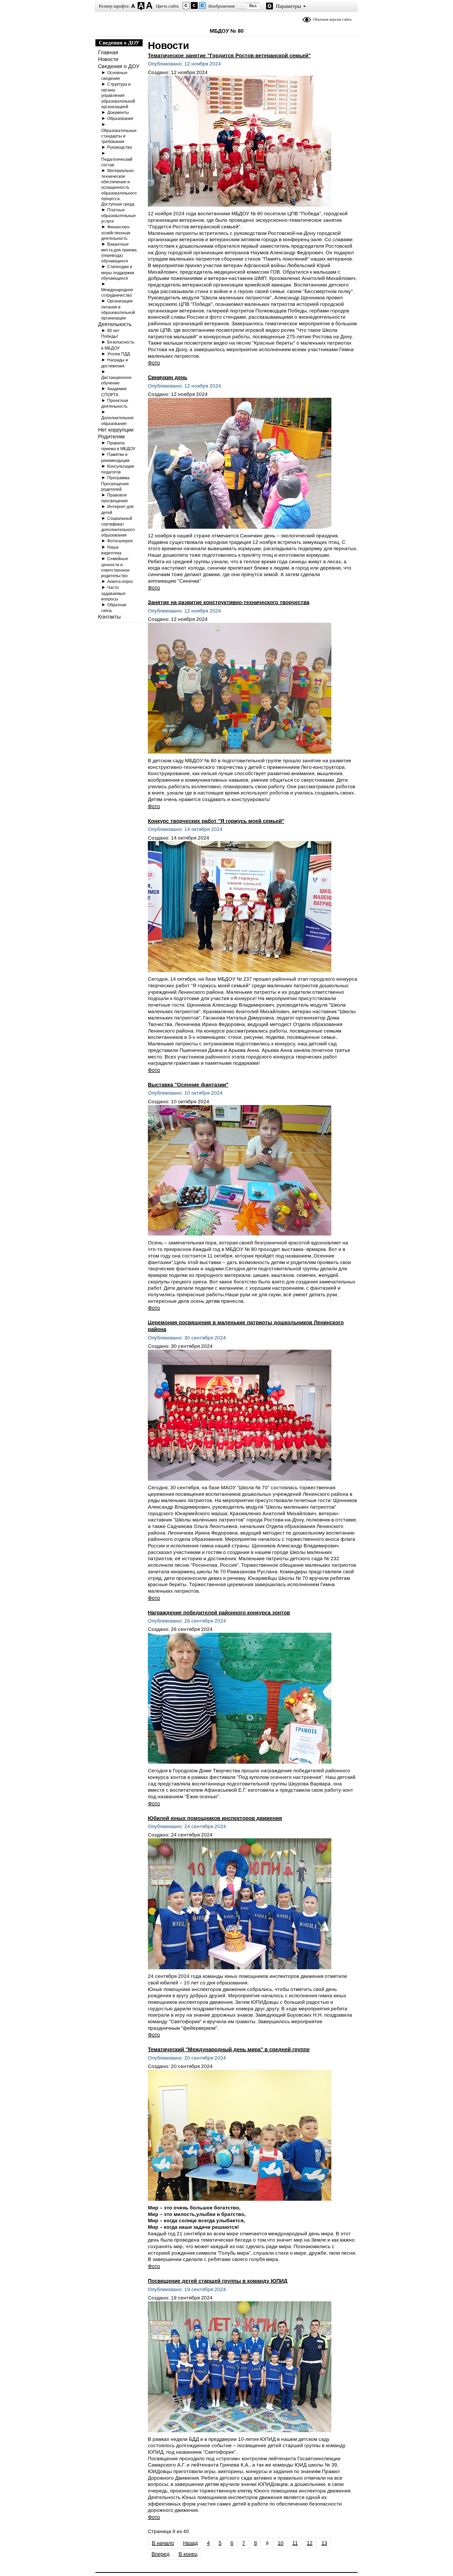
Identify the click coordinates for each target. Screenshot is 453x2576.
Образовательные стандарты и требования (119, 136)
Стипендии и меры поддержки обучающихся (118, 272)
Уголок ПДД (119, 354)
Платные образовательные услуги (118, 215)
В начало (163, 2543)
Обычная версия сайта (332, 19)
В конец (188, 2554)
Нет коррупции (116, 430)
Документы (118, 112)
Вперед (161, 2554)
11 (295, 2543)
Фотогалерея (120, 541)
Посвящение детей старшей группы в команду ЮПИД (218, 2281)
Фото (154, 363)
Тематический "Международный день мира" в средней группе (229, 2049)
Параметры (288, 6)
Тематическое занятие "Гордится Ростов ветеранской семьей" (229, 56)
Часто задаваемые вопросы (113, 593)
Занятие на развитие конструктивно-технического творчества (229, 602)
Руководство (120, 147)
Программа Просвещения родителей (115, 483)
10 (281, 2543)
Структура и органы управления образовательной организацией (118, 95)
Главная (108, 52)
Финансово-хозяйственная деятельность (116, 232)
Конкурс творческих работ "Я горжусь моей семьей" (216, 821)
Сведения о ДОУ (119, 66)
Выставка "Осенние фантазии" (188, 1085)
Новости (108, 59)
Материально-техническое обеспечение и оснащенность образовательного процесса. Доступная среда (119, 187)
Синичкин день (168, 377)
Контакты (109, 617)
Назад (190, 2543)
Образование (120, 118)
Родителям (111, 437)
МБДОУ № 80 (227, 31)
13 (324, 2543)
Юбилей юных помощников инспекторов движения (215, 1818)
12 (310, 2543)
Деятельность (115, 324)
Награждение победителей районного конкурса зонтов (219, 1613)
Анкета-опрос (120, 581)
